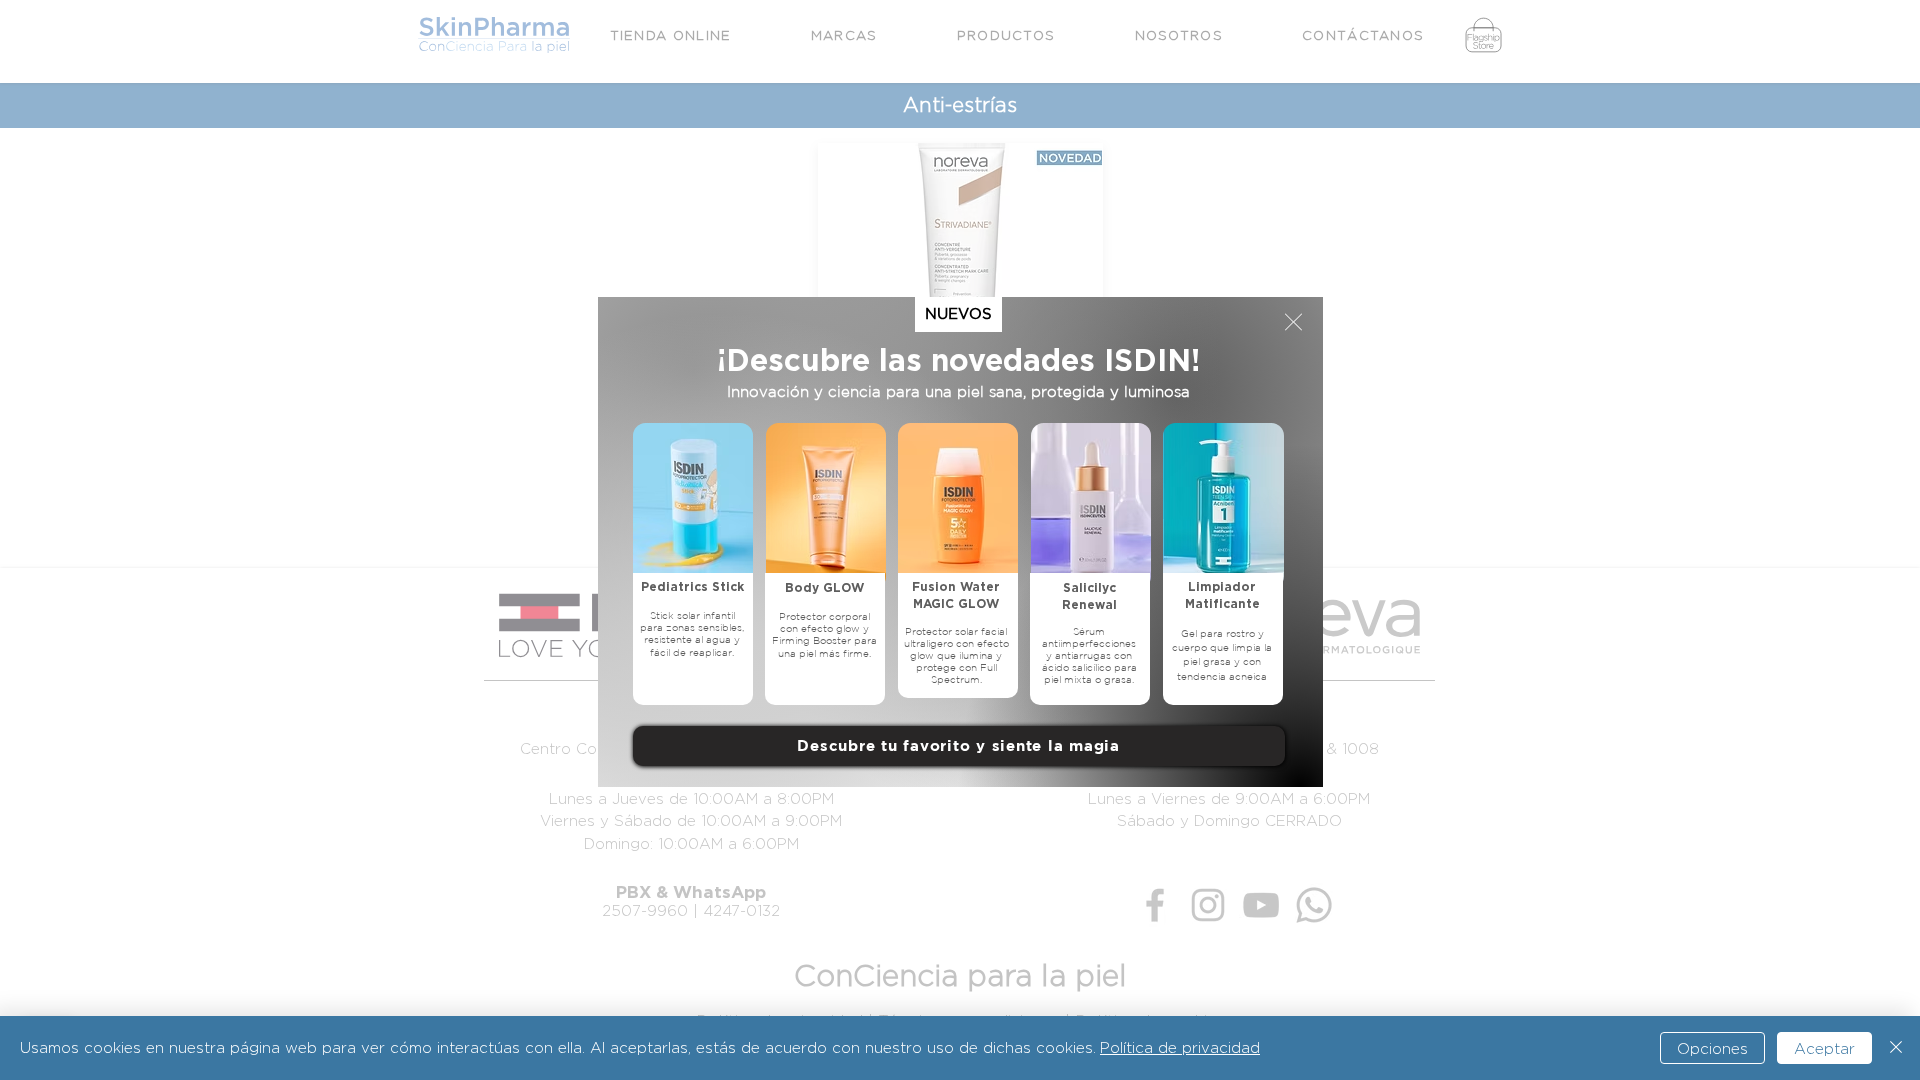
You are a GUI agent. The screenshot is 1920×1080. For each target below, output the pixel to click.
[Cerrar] (1896, 1048)
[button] (1293, 322)
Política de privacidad (1180, 1047)
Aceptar (1824, 1048)
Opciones (1712, 1048)
